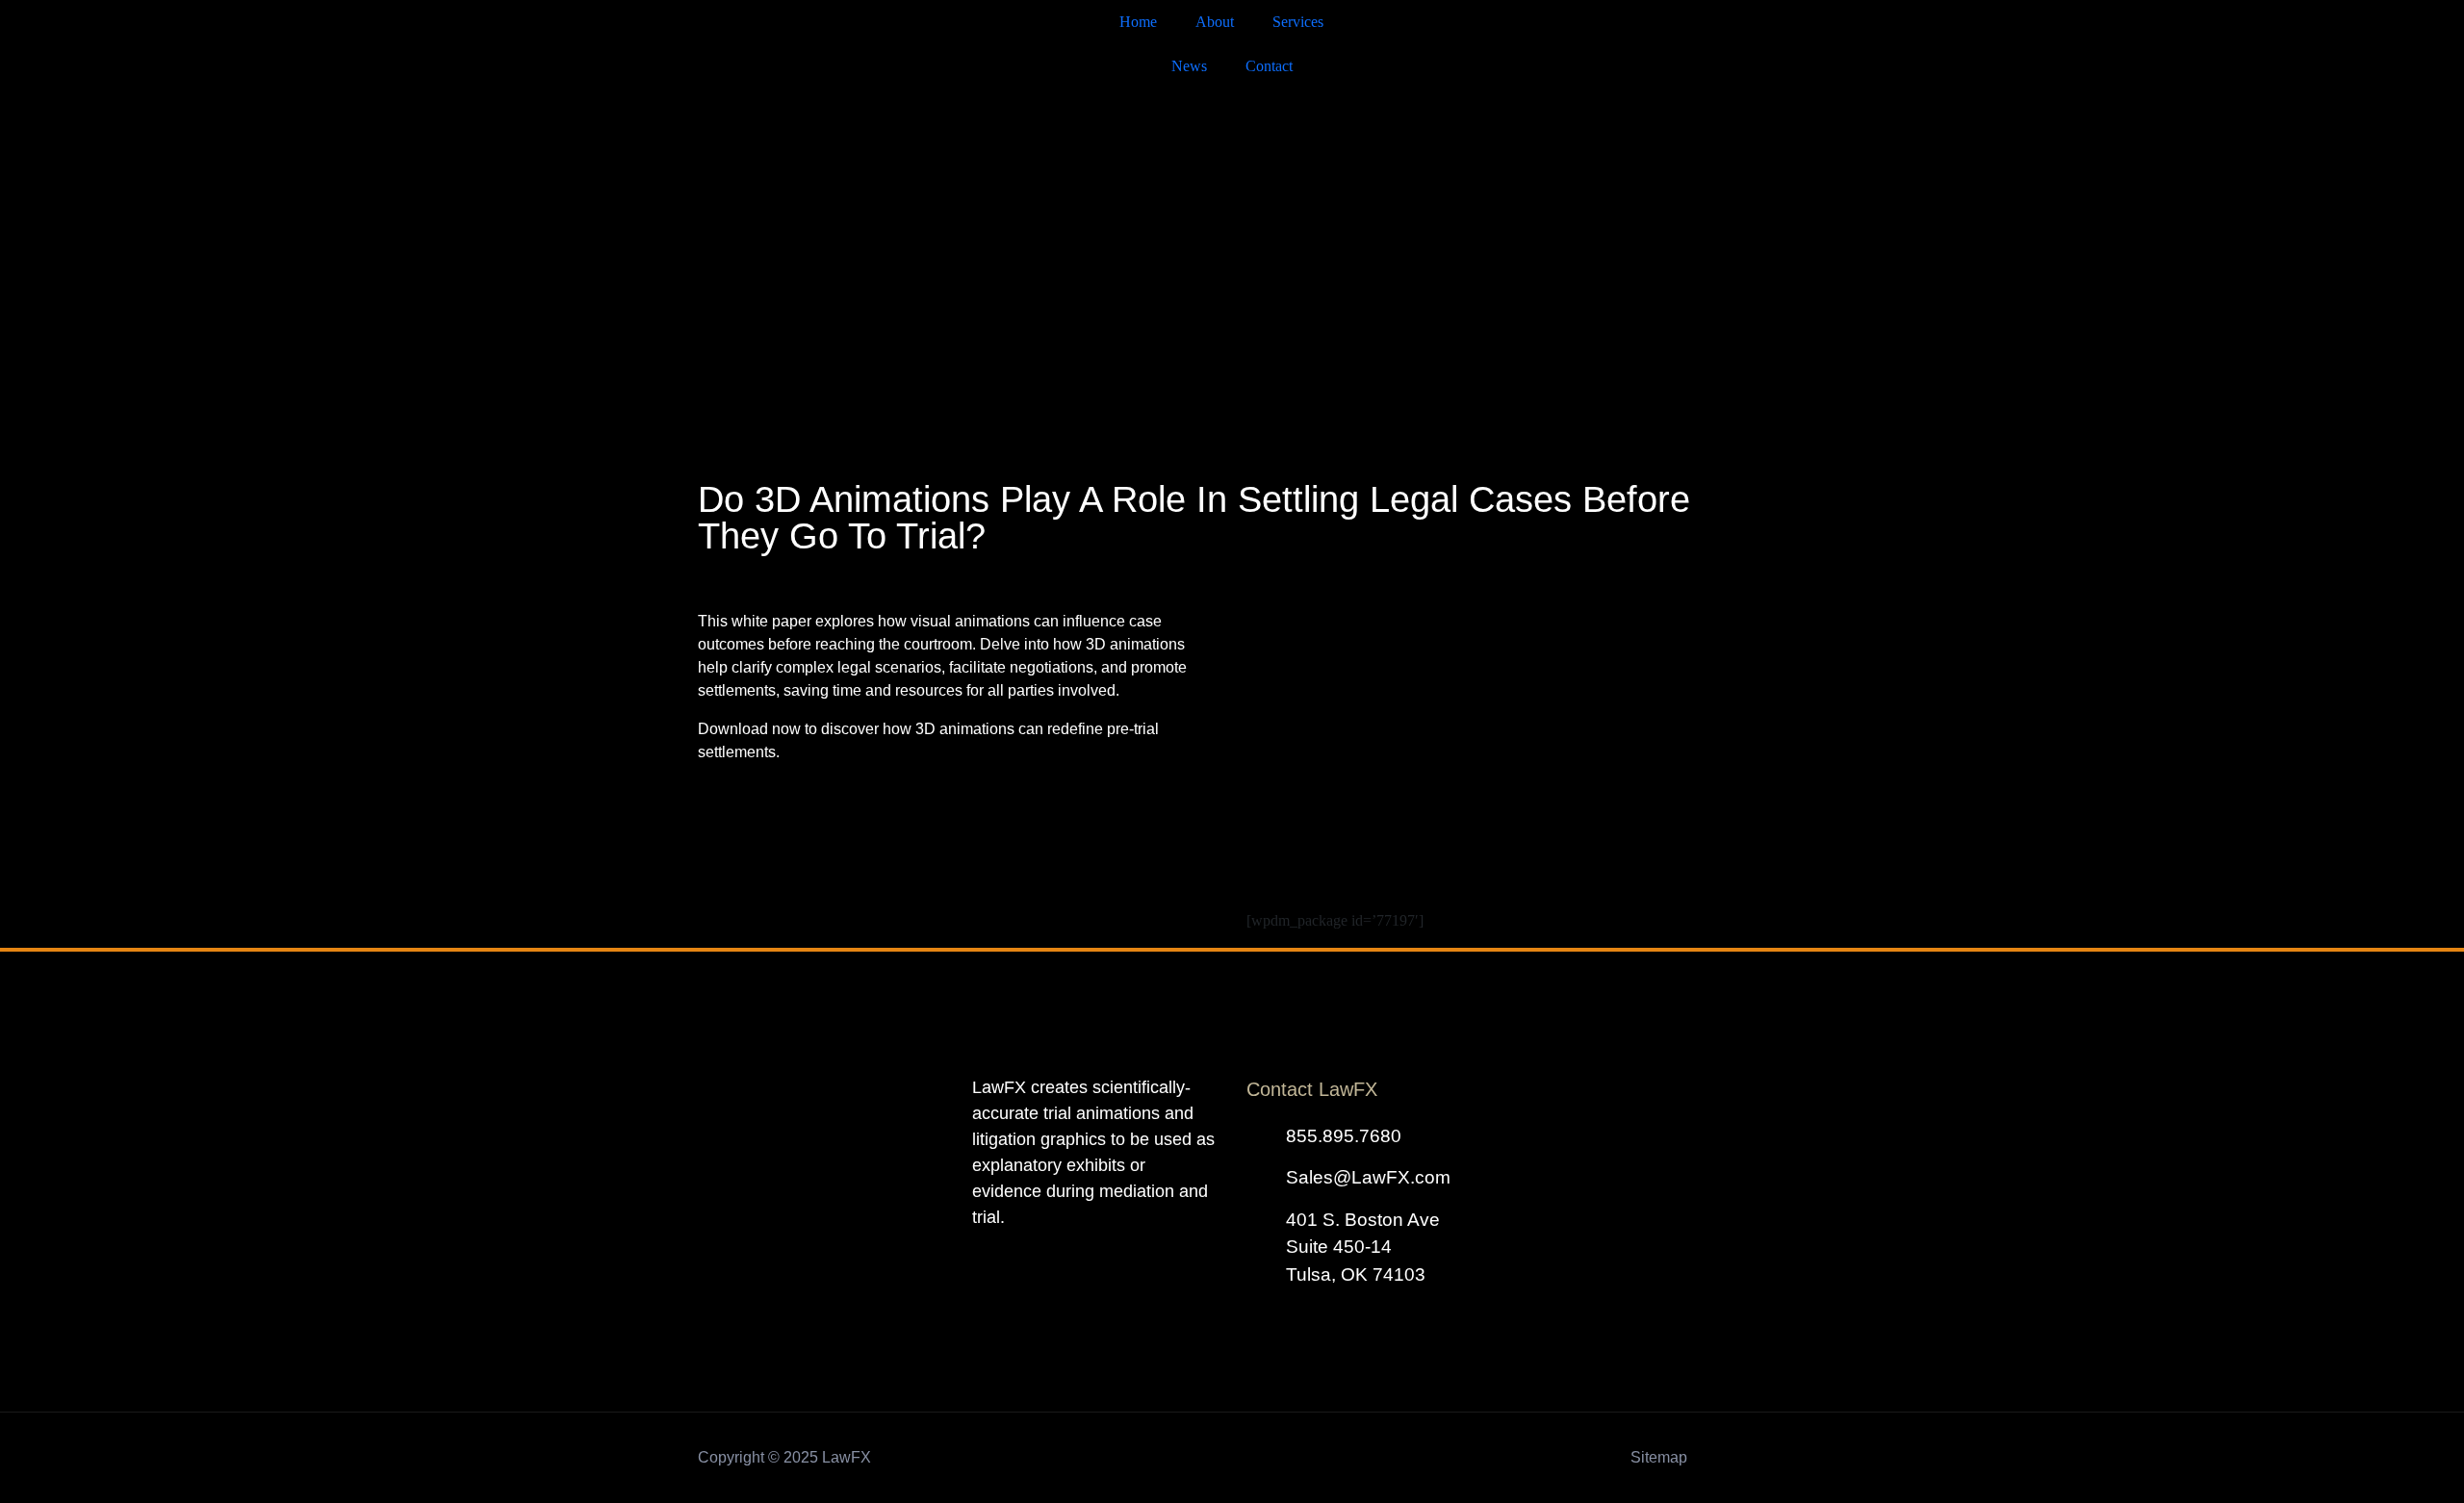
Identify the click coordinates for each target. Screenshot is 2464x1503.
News (1189, 66)
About (1215, 22)
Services (1298, 22)
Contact (1269, 66)
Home (1138, 22)
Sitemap (1659, 1457)
